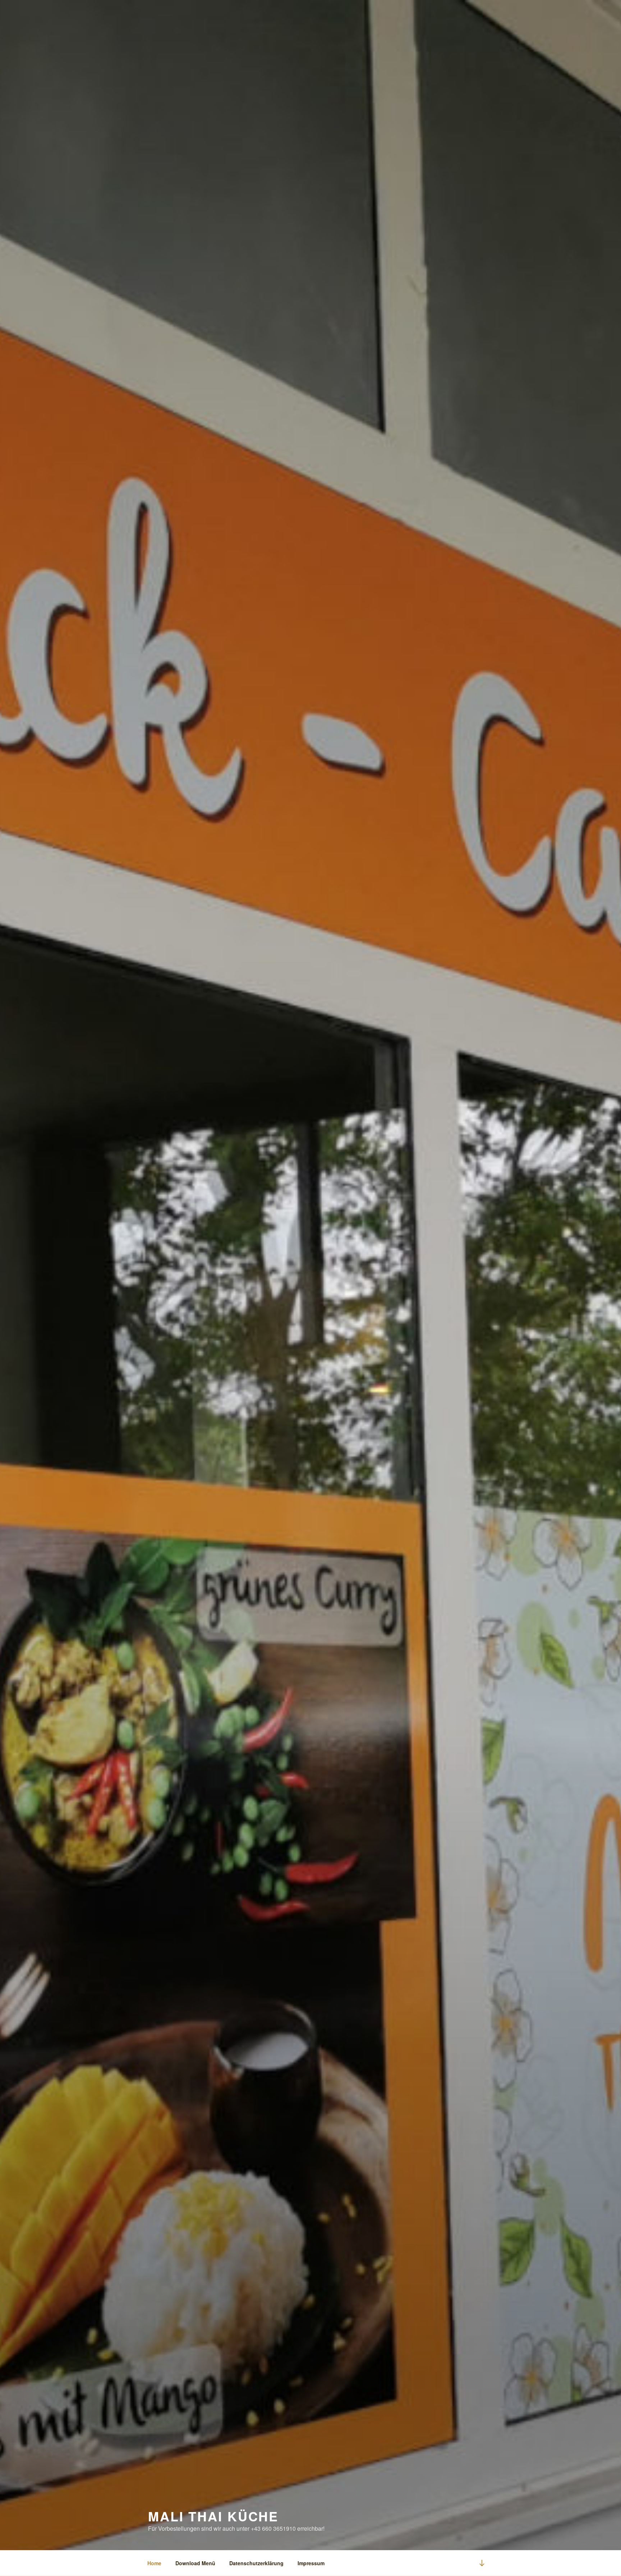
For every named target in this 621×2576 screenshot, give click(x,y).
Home (154, 2563)
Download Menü (195, 2563)
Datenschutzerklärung (256, 2563)
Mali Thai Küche (213, 2516)
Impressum (311, 2563)
